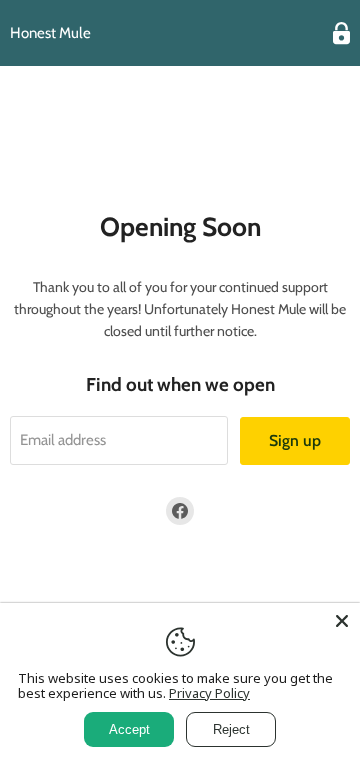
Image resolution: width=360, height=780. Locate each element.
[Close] (342, 621)
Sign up (295, 440)
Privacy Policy (209, 693)
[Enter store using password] (341, 33)
